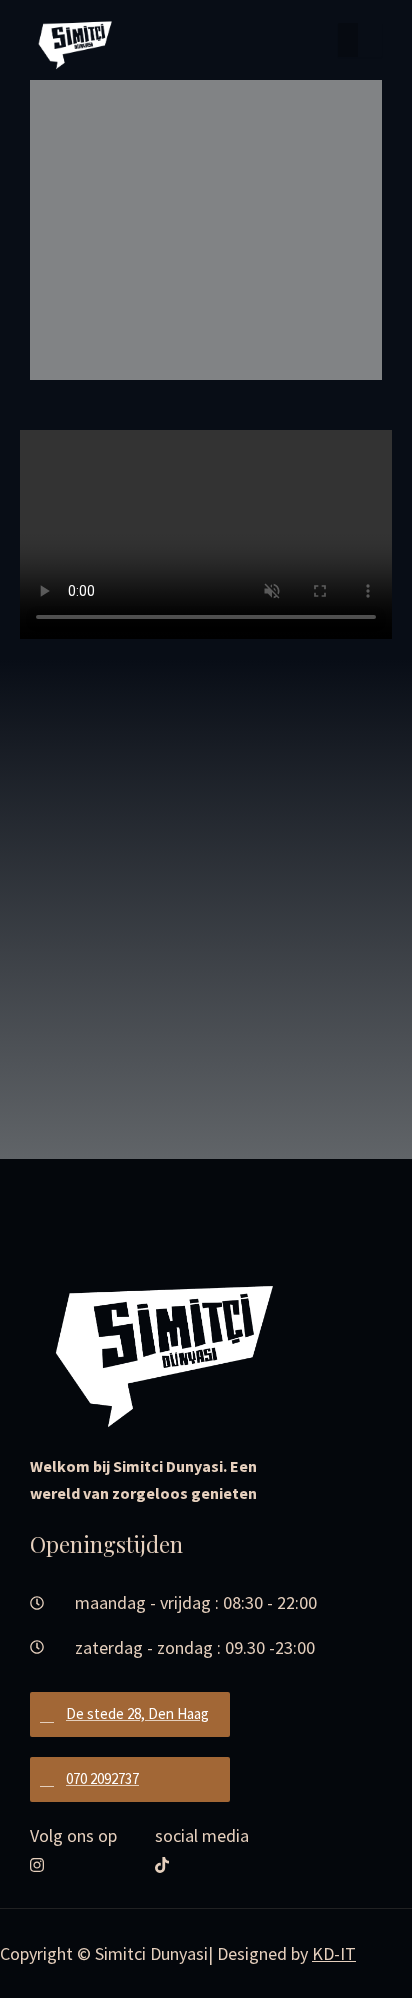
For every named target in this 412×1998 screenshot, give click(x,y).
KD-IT (334, 1953)
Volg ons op (73, 1835)
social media (202, 1835)
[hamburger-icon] (360, 40)
